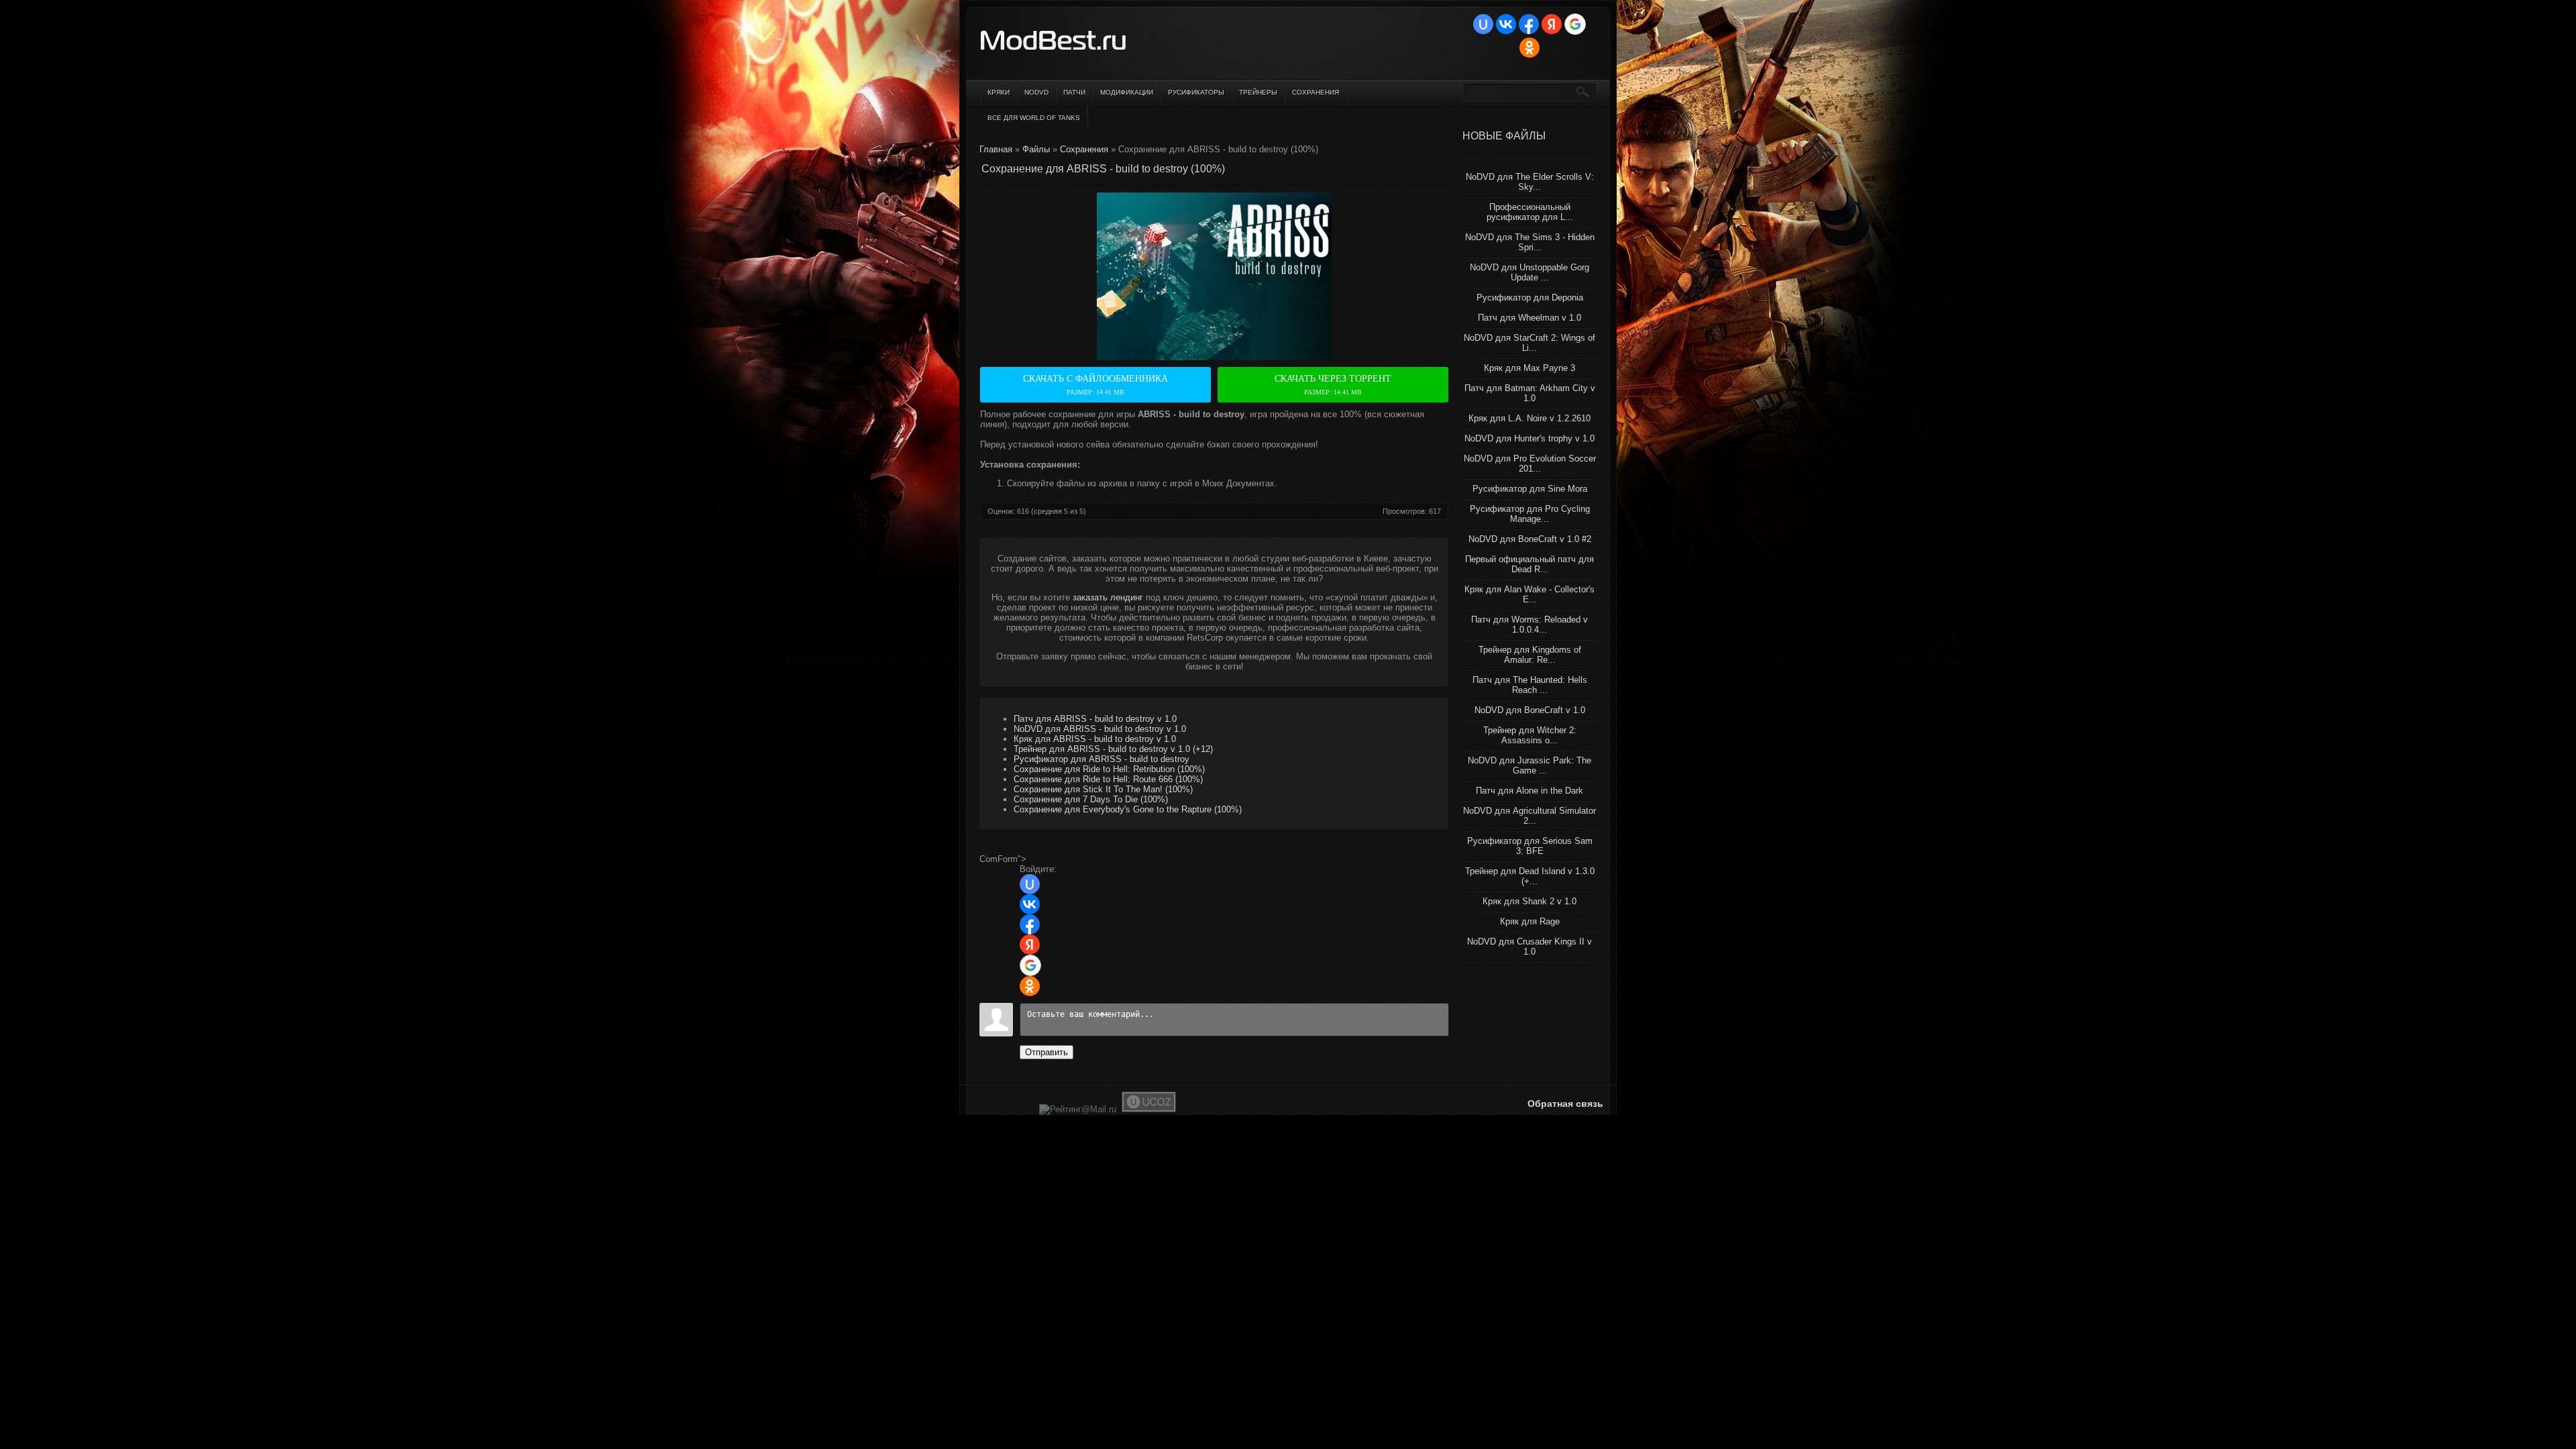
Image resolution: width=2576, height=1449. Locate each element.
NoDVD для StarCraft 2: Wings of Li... (1529, 343)
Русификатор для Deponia (1530, 298)
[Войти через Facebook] (1529, 24)
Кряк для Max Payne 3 (1529, 368)
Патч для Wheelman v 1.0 (1529, 318)
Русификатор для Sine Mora (1530, 489)
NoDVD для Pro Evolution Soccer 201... (1530, 464)
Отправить (1046, 1052)
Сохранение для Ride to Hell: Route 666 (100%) (1108, 779)
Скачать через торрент (1333, 385)
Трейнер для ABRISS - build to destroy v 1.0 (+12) (1113, 749)
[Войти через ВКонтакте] (1506, 24)
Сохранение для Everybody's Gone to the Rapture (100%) (1128, 809)
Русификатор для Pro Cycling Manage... (1530, 514)
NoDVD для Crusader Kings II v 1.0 (1529, 947)
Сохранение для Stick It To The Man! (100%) (1103, 789)
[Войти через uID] (1483, 24)
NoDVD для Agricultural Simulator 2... (1529, 816)
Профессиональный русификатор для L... (1530, 212)
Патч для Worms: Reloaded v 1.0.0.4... (1529, 625)
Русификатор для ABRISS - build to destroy (1102, 759)
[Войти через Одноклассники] (1529, 48)
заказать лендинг (1108, 597)
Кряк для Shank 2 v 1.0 (1529, 901)
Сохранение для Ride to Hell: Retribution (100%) (1109, 769)
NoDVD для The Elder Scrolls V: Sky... (1530, 182)
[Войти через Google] (1575, 24)
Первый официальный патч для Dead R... (1529, 564)
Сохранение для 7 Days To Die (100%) (1091, 799)
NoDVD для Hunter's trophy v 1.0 (1529, 438)
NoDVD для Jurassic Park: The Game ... (1529, 765)
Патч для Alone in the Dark (1529, 791)
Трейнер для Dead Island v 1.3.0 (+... (1530, 876)
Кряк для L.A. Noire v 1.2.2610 (1529, 418)
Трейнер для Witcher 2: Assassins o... (1530, 735)
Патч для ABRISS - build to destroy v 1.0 (1095, 719)
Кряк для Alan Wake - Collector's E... (1529, 594)
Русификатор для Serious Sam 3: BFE (1530, 846)
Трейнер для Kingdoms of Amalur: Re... (1530, 655)
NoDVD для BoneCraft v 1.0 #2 (1530, 539)
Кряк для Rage (1530, 921)
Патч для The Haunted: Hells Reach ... (1530, 685)
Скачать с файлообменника (1095, 385)
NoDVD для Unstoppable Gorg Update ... (1529, 272)
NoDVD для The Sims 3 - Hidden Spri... (1530, 242)
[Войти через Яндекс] (1552, 24)
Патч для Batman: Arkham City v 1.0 (1530, 393)
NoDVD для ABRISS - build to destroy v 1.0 (1100, 729)
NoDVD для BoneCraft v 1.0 (1530, 710)
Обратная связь (1565, 1104)
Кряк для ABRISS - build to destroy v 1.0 (1095, 739)
